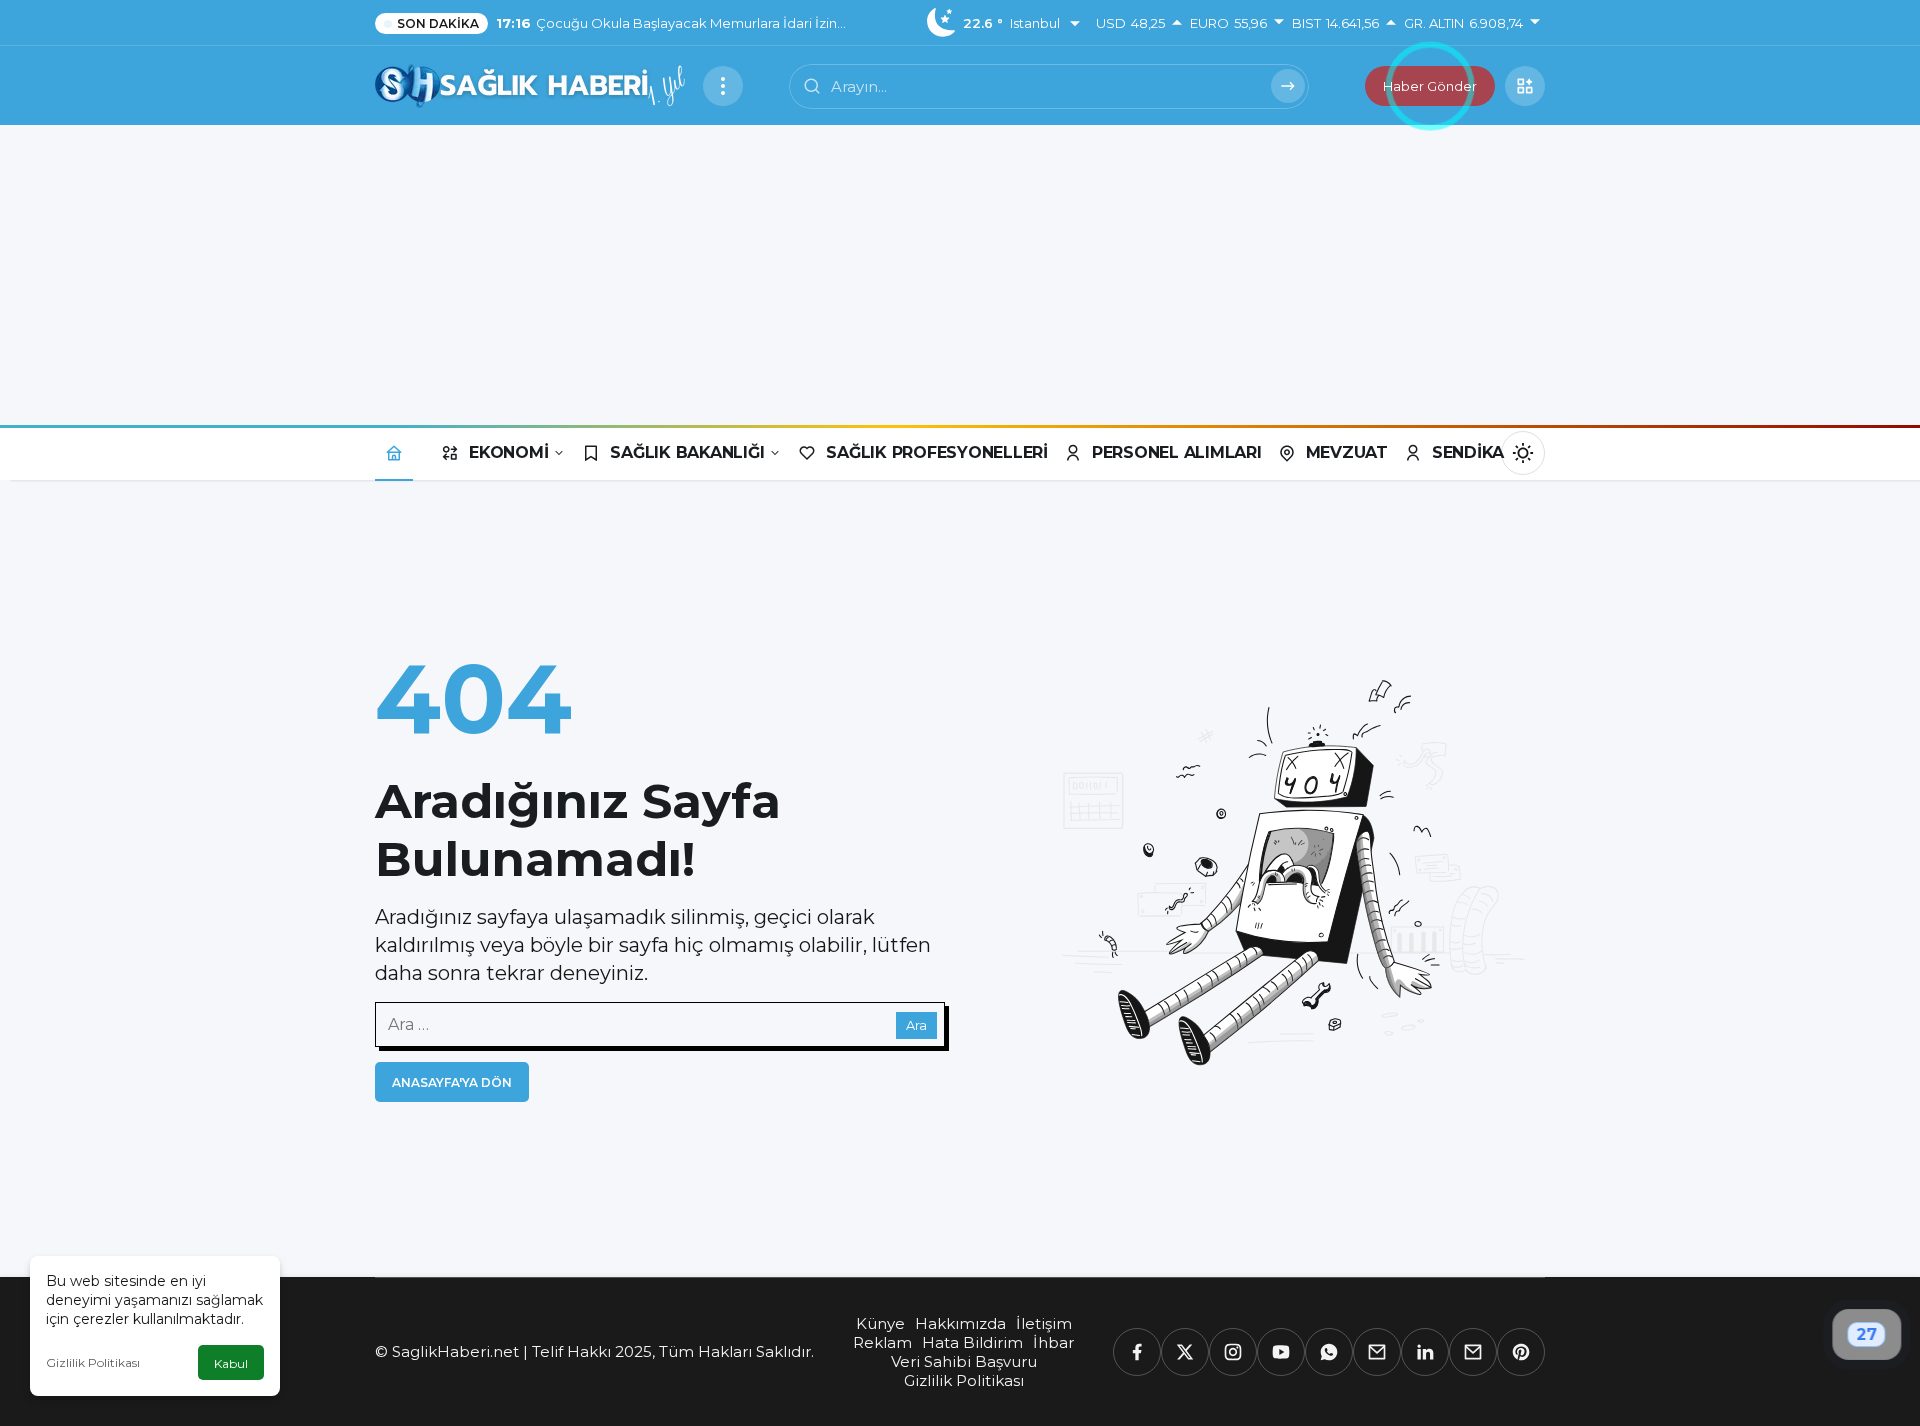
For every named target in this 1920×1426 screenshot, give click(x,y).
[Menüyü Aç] (723, 86)
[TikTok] (1473, 1352)
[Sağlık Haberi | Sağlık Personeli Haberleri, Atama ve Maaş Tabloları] (531, 84)
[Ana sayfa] (394, 452)
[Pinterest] (1521, 1352)
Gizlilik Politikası (93, 1362)
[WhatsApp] (1329, 1352)
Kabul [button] (231, 1363)
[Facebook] (1137, 1352)
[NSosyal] (1377, 1352)
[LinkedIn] (1425, 1352)
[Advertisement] (960, 275)
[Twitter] (1185, 1352)
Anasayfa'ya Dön (452, 1082)
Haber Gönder (1430, 86)
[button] (1525, 86)
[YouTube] (1281, 1352)
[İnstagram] (1233, 1352)
